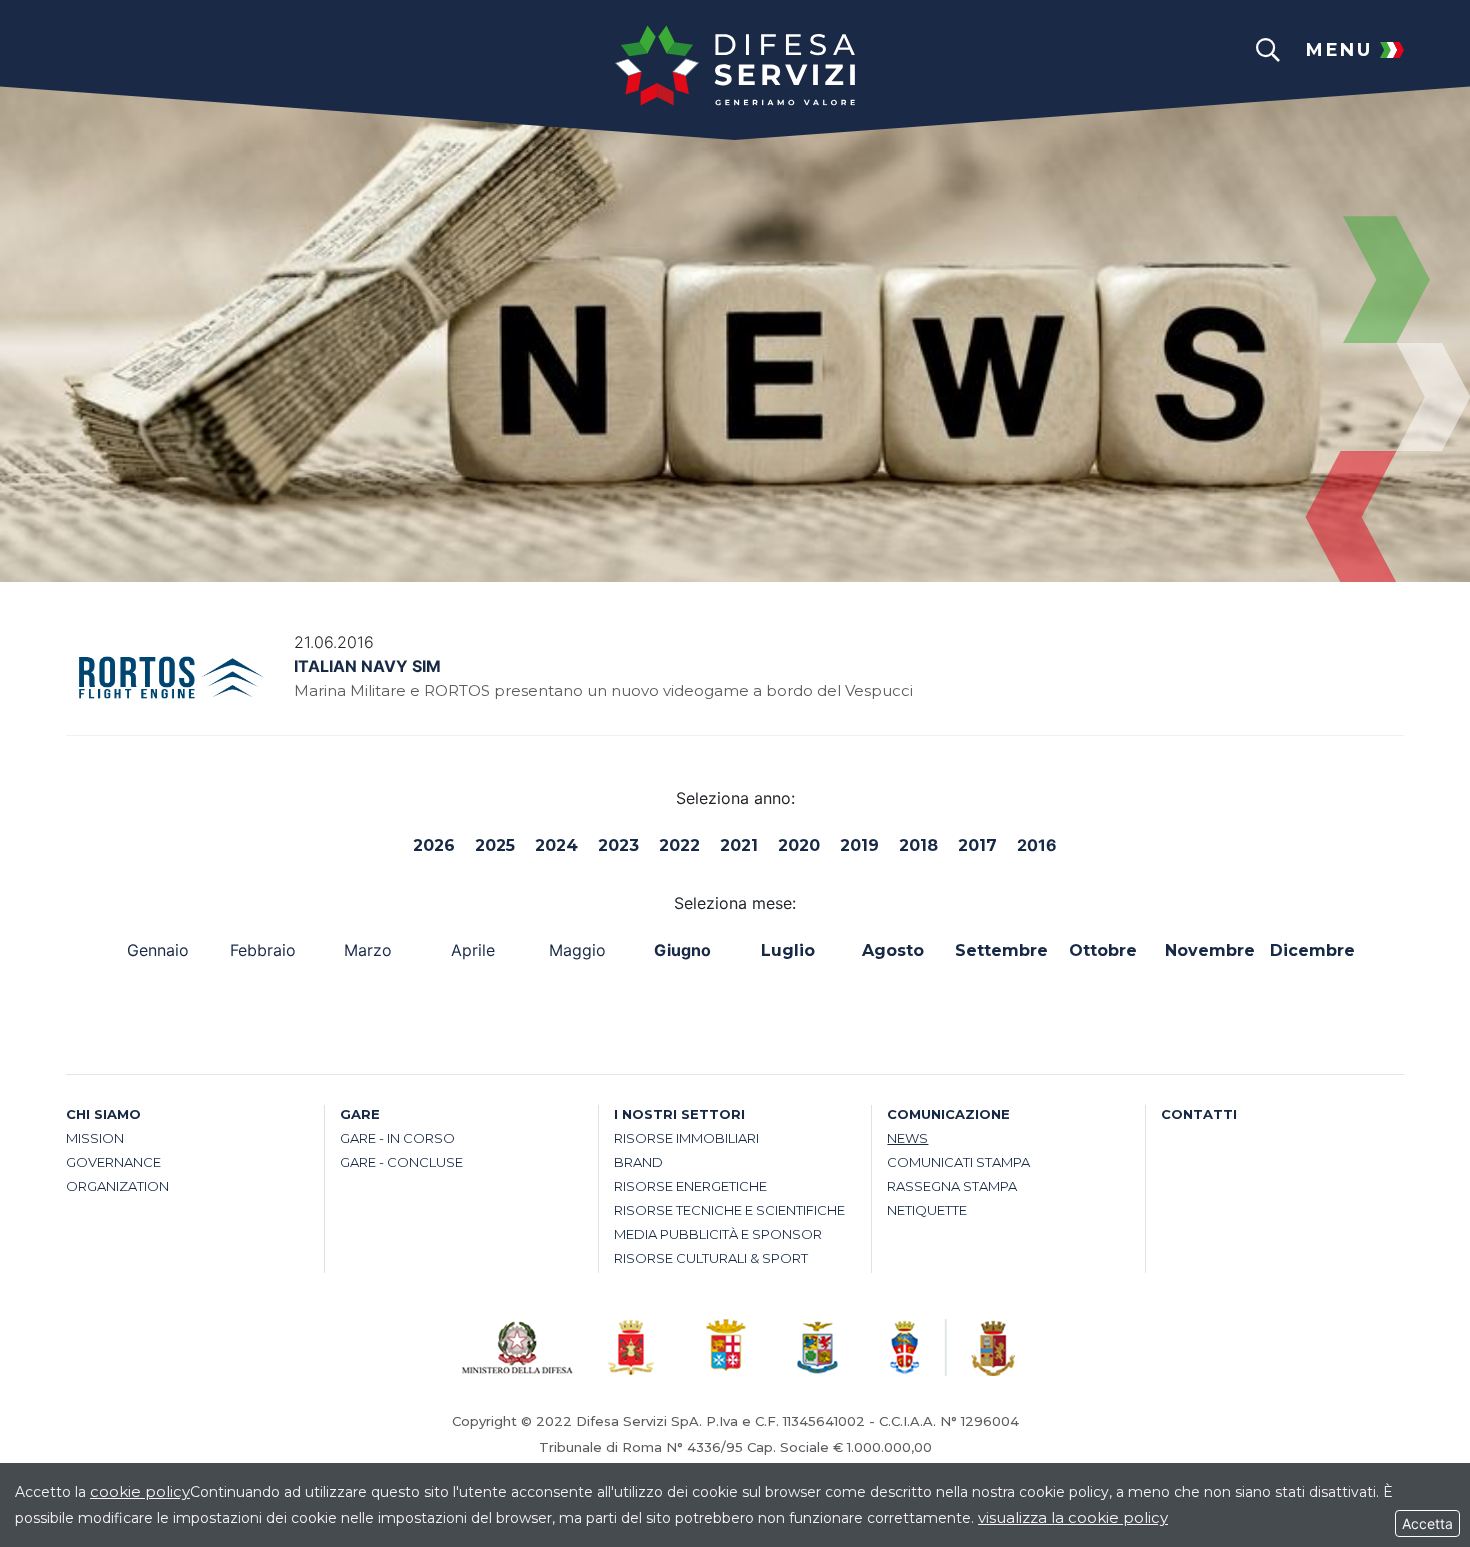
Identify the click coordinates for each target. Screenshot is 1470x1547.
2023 (618, 845)
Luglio (788, 950)
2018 (918, 845)
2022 (679, 845)
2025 (495, 845)
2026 (434, 845)
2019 (859, 845)
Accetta (1427, 1523)
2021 (739, 845)
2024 (556, 845)
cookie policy (140, 1491)
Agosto (893, 950)
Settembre (997, 950)
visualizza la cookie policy (1073, 1517)
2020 (799, 845)
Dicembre (1312, 950)
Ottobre (1103, 950)
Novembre (1207, 950)
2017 (977, 845)
